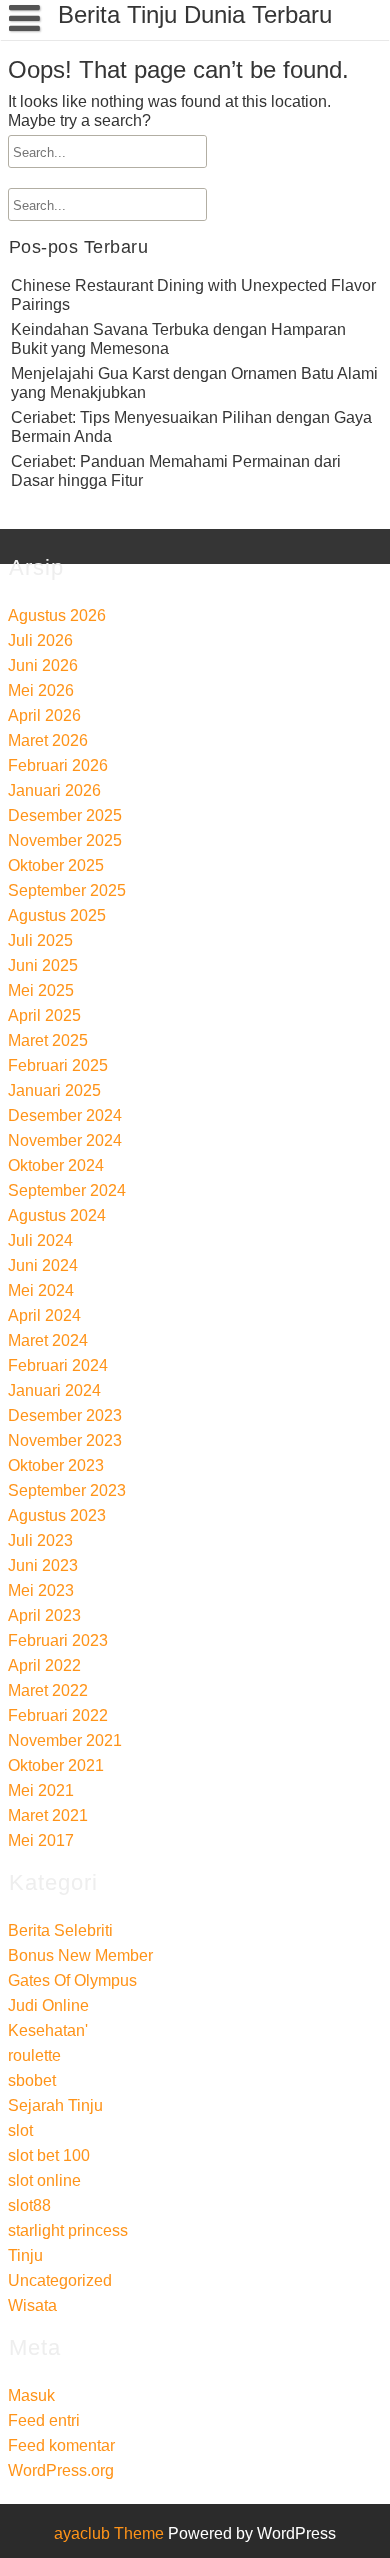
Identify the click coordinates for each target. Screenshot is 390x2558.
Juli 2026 (40, 640)
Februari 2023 (58, 1640)
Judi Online (48, 2005)
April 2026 (44, 715)
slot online (44, 2180)
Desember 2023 (65, 1415)
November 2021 (65, 1740)
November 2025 (65, 840)
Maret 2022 (48, 1690)
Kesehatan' (48, 2030)
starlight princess (68, 2230)
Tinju (25, 2255)
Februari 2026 (58, 765)
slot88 (29, 2205)
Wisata (32, 2305)
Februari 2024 (58, 1365)
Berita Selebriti (60, 1930)
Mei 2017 (41, 1840)
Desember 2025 (65, 815)
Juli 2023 (40, 1540)
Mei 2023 (41, 1590)
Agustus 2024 (57, 1215)
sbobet (32, 2080)
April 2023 (44, 1615)
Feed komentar (61, 2445)
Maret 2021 (48, 1815)
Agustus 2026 (57, 615)
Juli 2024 (40, 1240)
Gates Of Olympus (72, 1980)
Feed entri (44, 2420)
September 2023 (67, 1490)
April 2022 (44, 1665)
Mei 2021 (41, 1790)
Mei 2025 (41, 990)
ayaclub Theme (111, 2533)
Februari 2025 (58, 1065)
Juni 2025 (43, 965)
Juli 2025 (40, 940)
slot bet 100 (49, 2155)
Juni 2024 (43, 1265)
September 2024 (67, 1190)
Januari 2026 (54, 790)
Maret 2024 (48, 1340)
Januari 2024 (54, 1390)
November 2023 (65, 1440)
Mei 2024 (41, 1290)
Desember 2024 (65, 1115)
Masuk (31, 2395)
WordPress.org (61, 2470)
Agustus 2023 (57, 1515)
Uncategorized (60, 2280)
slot (20, 2130)
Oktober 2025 (56, 865)
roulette (34, 2055)
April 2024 (44, 1315)
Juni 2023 (43, 1565)
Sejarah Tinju (55, 2105)
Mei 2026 (41, 690)
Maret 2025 (48, 1040)
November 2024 (65, 1140)
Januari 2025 (54, 1090)
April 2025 (44, 1015)
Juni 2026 (43, 665)
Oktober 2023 (56, 1465)
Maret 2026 (48, 740)
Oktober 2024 (56, 1165)
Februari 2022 (58, 1715)
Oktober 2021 (56, 1765)
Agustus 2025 (57, 915)
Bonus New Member (80, 1955)
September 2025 (67, 890)
